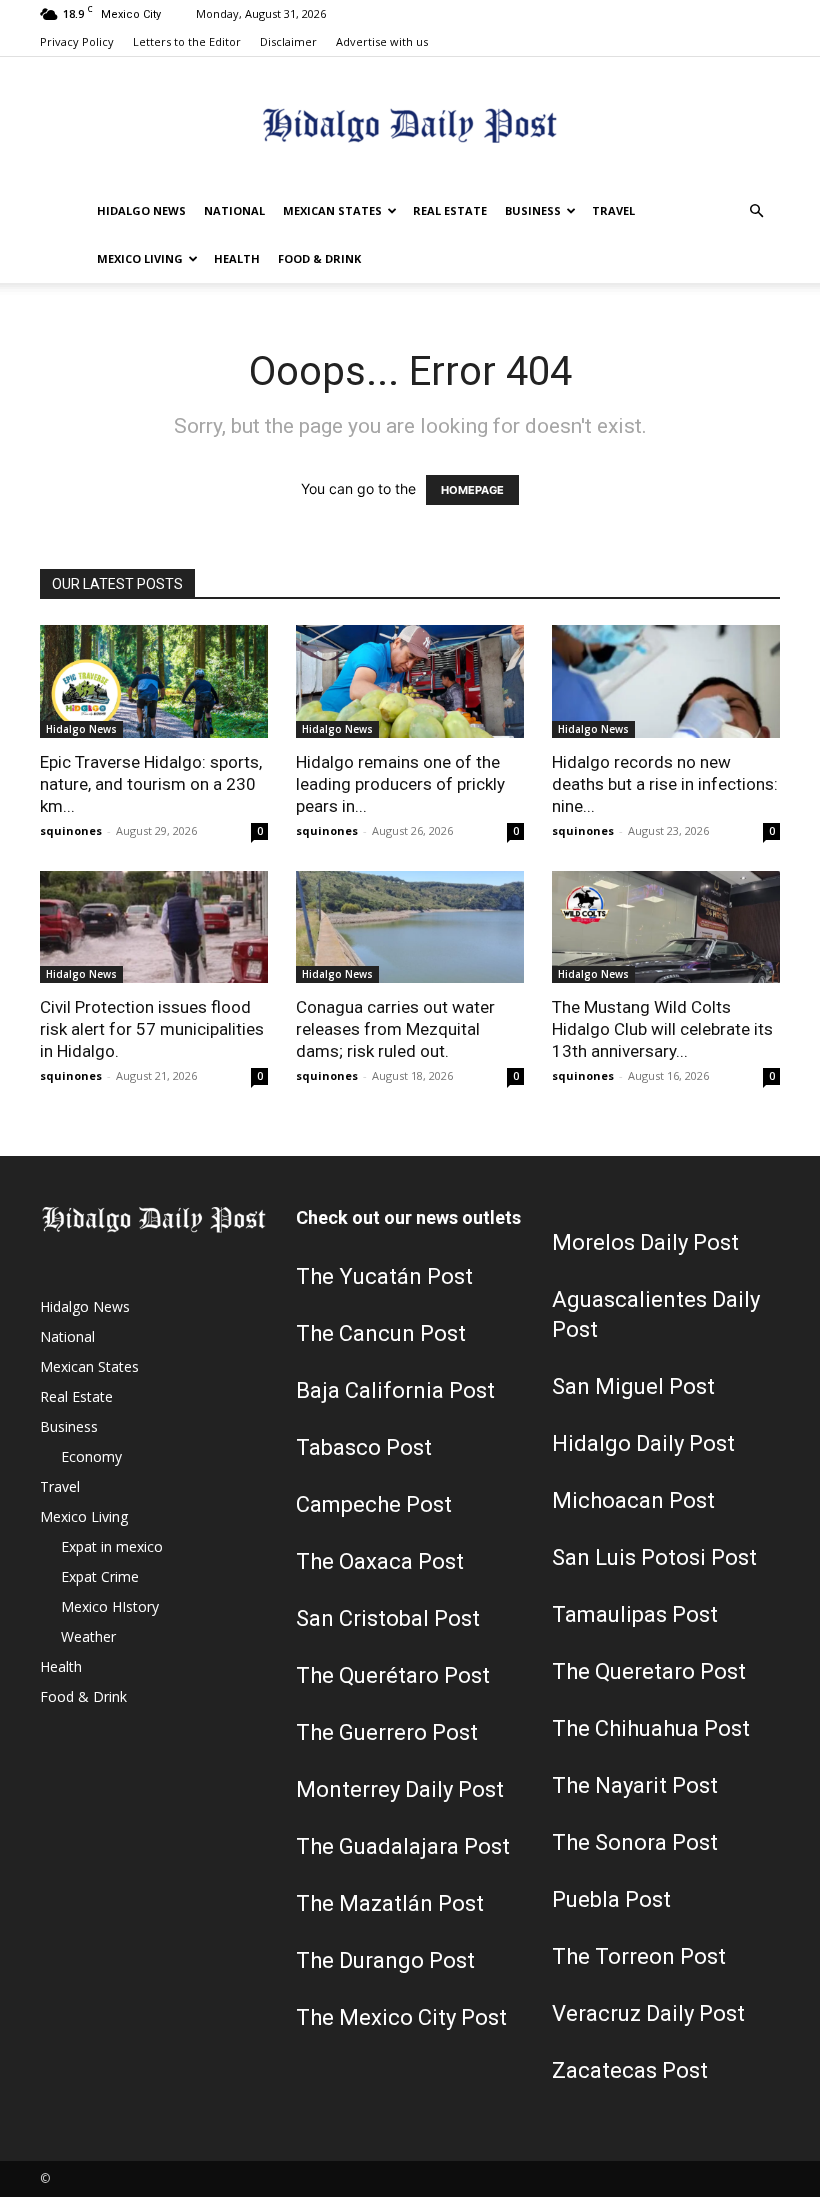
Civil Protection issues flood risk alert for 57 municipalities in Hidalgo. (152, 1029)
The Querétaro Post (393, 1675)
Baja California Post (395, 1390)
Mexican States (332, 210)
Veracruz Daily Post (648, 2013)
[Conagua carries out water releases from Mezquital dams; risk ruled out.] (410, 927)
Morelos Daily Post (645, 1242)
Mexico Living (140, 258)
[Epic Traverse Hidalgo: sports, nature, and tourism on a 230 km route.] (154, 681)
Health (237, 258)
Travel (613, 210)
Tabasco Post (364, 1447)
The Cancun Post (381, 1333)
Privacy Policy (77, 41)
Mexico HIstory (110, 1606)
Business (533, 210)
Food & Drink (319, 258)
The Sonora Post (635, 1842)
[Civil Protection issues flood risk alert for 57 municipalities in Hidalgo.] (154, 927)
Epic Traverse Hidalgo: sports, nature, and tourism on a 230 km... (151, 784)
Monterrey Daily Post (400, 1789)
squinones (71, 830)
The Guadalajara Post (403, 1846)
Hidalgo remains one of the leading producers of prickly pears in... (400, 784)
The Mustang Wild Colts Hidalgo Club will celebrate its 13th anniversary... (662, 1029)
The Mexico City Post (401, 2017)
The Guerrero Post (387, 1732)
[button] (756, 211)
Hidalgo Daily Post (643, 1443)
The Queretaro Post (649, 1671)
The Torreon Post (639, 1956)
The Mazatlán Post (390, 1903)
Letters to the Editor (187, 41)
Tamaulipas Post (635, 1614)
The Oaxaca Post (380, 1561)
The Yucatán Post (384, 1276)
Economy (91, 1456)
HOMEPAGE (472, 490)
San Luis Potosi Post (654, 1557)
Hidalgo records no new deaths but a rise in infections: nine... (665, 784)
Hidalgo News (141, 210)
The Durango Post (385, 1960)
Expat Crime (100, 1576)
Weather (88, 1636)
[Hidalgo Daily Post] (410, 123)
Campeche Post (374, 1504)
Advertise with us (382, 41)
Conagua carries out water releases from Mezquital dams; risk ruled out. (395, 1029)
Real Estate (450, 210)
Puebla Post (611, 1899)
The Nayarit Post (635, 1785)
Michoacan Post (633, 1500)
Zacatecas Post (630, 2070)
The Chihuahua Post (651, 1728)
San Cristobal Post (388, 1618)
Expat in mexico (112, 1546)
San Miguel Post (633, 1386)
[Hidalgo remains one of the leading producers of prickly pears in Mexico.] (410, 681)
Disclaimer (288, 41)
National (234, 210)
